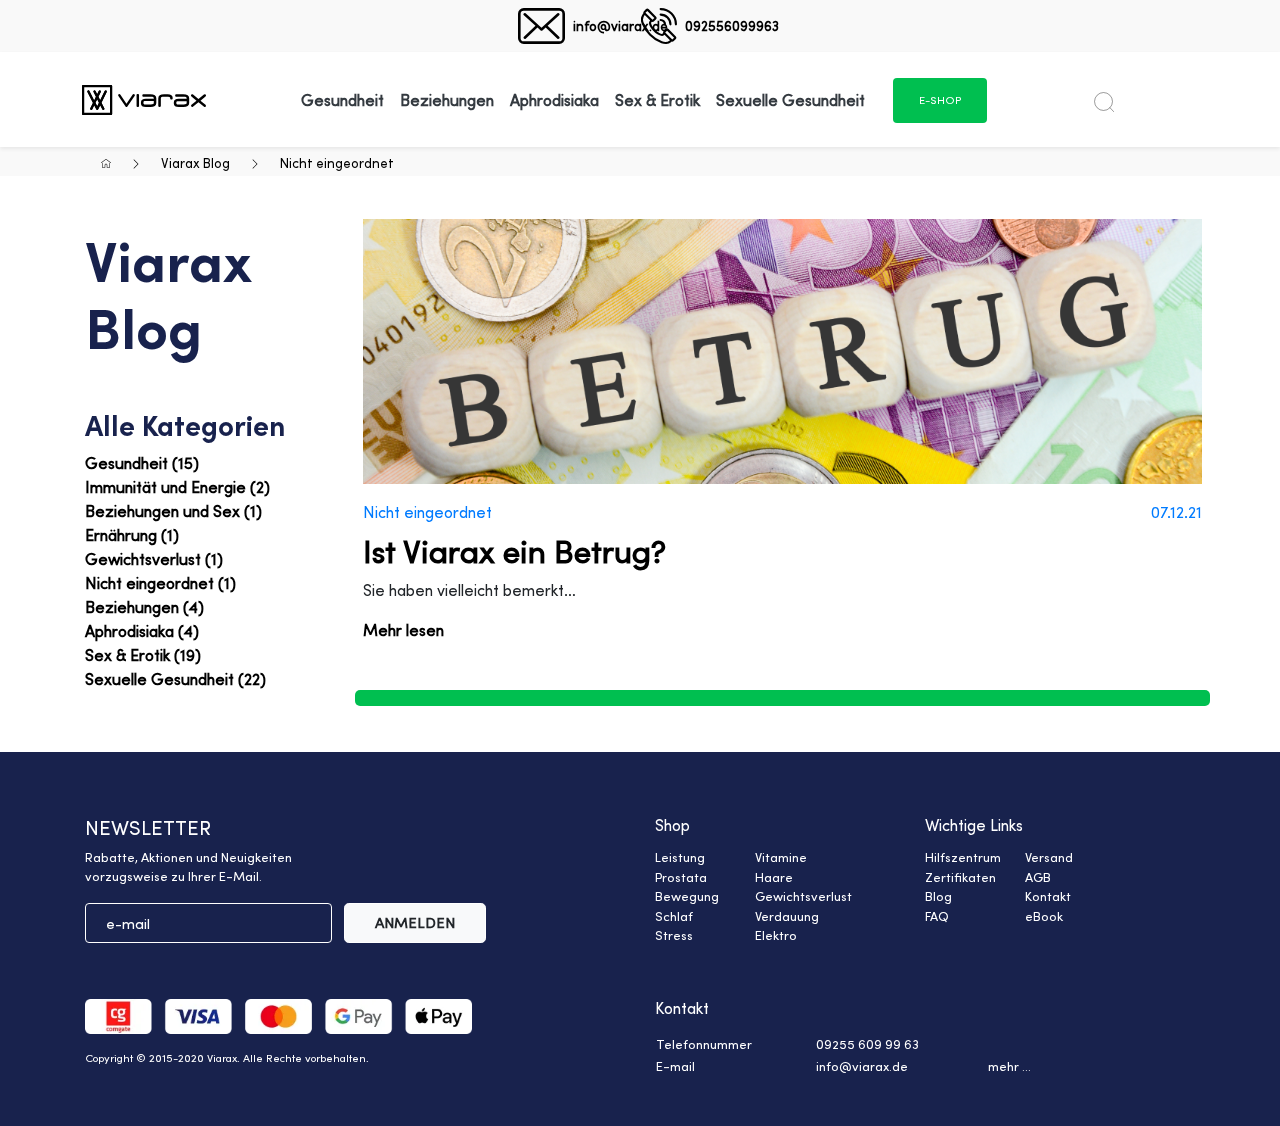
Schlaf (674, 916)
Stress (674, 935)
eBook (1044, 916)
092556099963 (732, 25)
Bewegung (687, 896)
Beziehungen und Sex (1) (173, 511)
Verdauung (787, 916)
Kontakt (1048, 896)
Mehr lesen (403, 630)
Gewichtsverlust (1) (154, 559)
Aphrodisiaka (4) (142, 631)
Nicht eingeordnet (337, 162)
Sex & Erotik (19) (143, 655)
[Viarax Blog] (144, 99)
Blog (938, 896)
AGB (1038, 877)
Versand (1049, 857)
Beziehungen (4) (144, 607)
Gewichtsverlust (803, 896)
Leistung (680, 857)
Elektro (776, 935)
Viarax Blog (195, 162)
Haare (774, 877)
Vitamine (781, 857)
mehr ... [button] (1009, 1066)
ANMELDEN (415, 922)
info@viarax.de (620, 25)
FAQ (937, 916)
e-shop (940, 100)
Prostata (681, 877)
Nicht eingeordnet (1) (160, 583)
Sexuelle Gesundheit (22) (175, 679)
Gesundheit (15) (142, 463)
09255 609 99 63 (867, 1044)
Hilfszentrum (963, 857)
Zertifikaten (960, 877)
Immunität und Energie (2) (177, 487)
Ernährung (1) (132, 535)
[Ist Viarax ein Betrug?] (782, 351)
